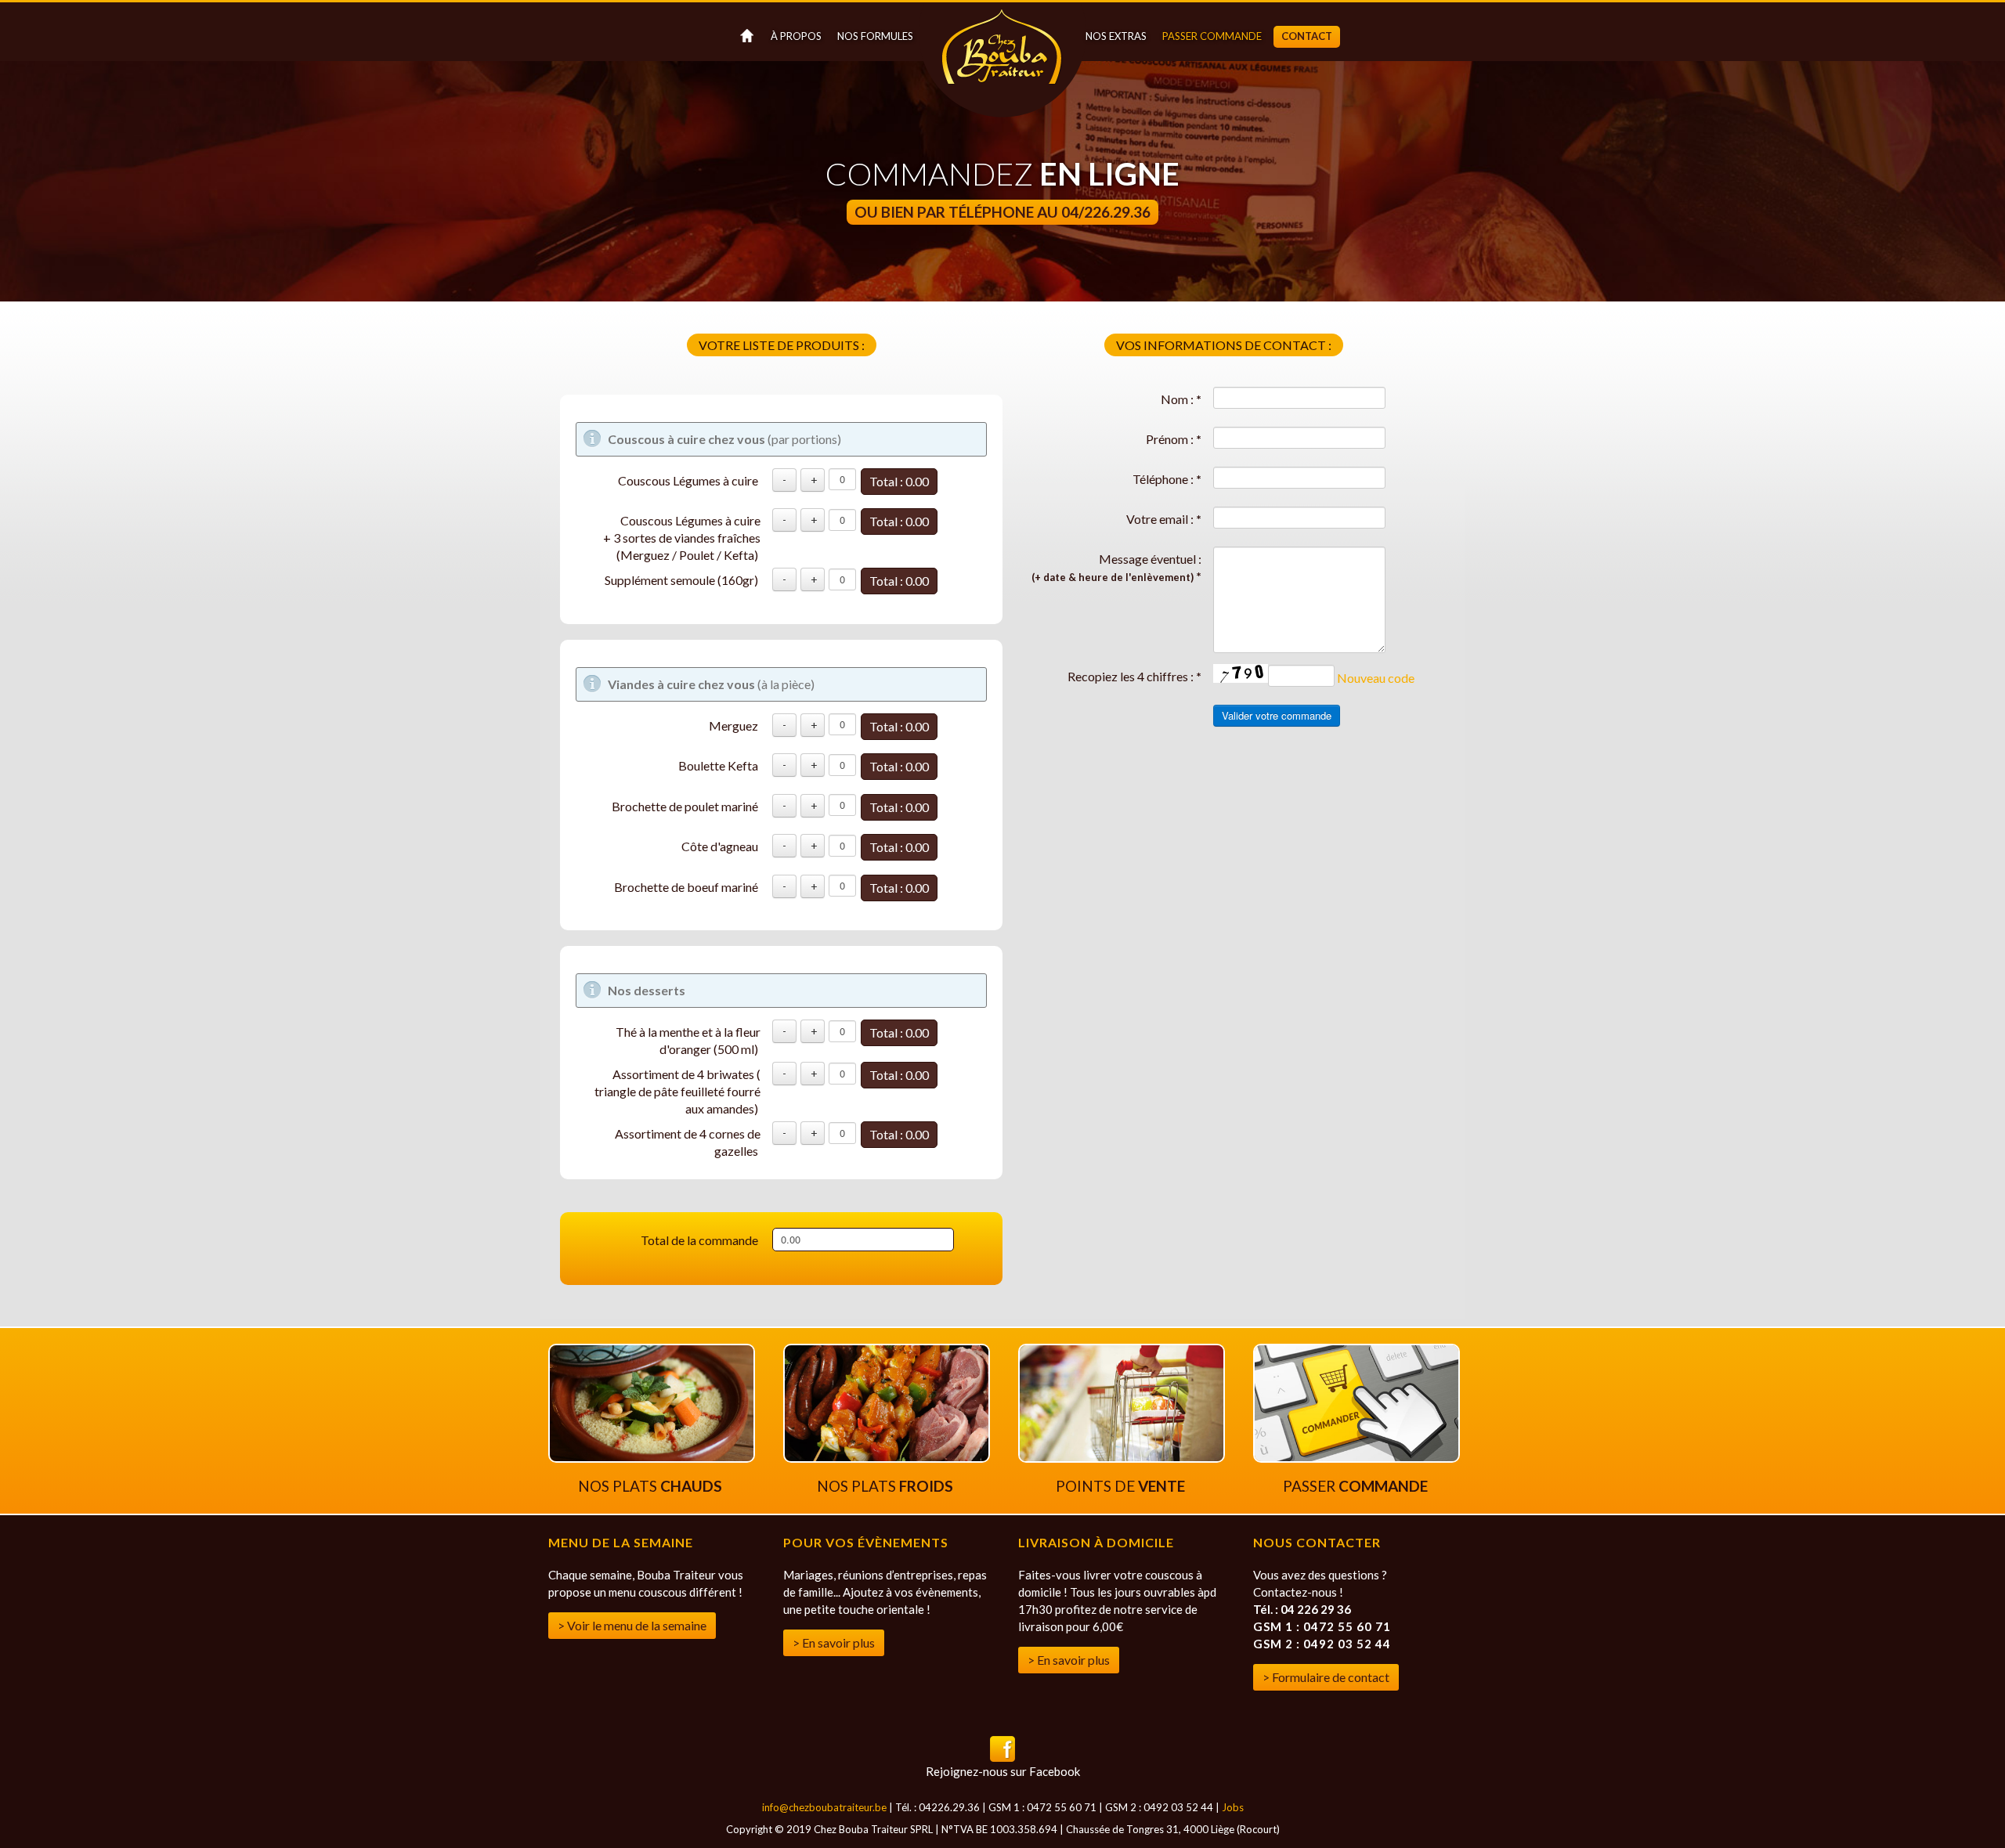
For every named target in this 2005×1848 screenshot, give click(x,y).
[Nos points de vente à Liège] (1122, 1458)
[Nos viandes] (887, 1458)
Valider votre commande (1277, 715)
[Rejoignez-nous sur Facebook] (1002, 1757)
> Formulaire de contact (1326, 1677)
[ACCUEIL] (745, 37)
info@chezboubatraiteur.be (824, 1807)
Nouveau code (1376, 678)
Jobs (1233, 1807)
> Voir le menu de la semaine (632, 1625)
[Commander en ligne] (1357, 1458)
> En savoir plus (834, 1642)
